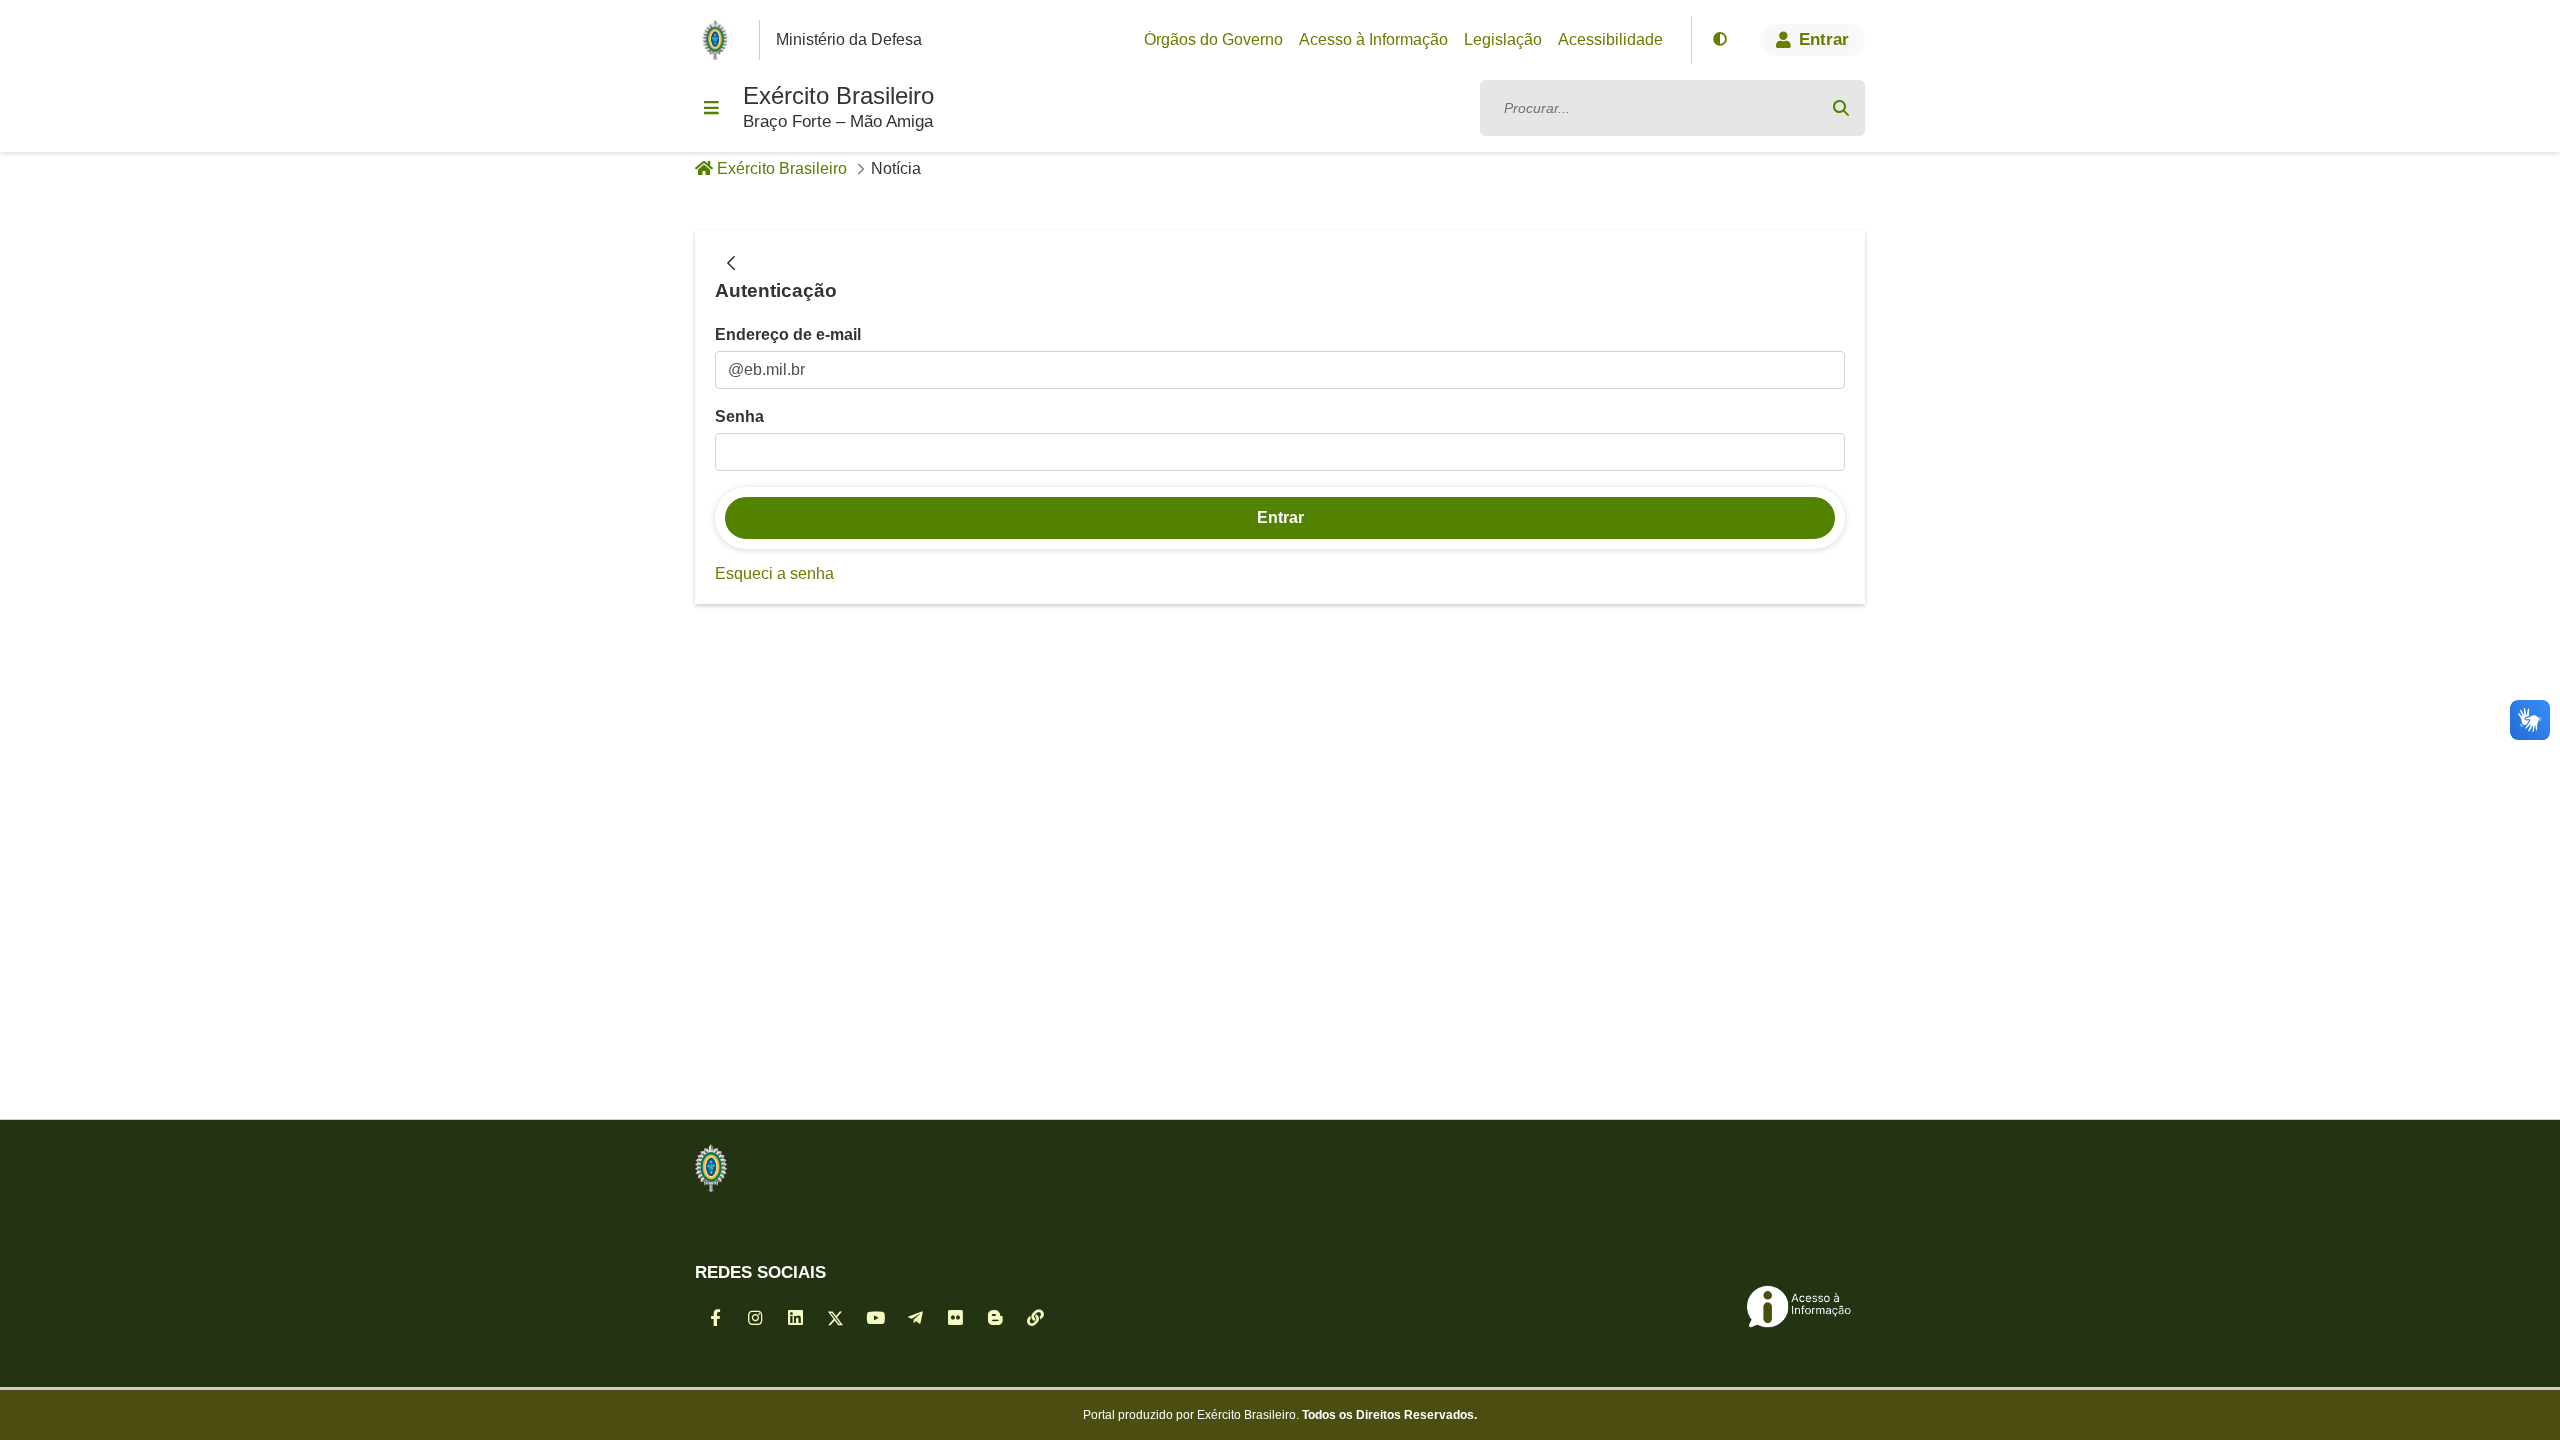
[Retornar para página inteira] (731, 264)
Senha (739, 416)
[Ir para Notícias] (711, 1168)
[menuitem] (1213, 40)
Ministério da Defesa (849, 39)
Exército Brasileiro (838, 95)
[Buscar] (1841, 108)
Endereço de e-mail (788, 334)
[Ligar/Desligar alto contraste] (1720, 40)
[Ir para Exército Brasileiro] (719, 40)
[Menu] (711, 108)
